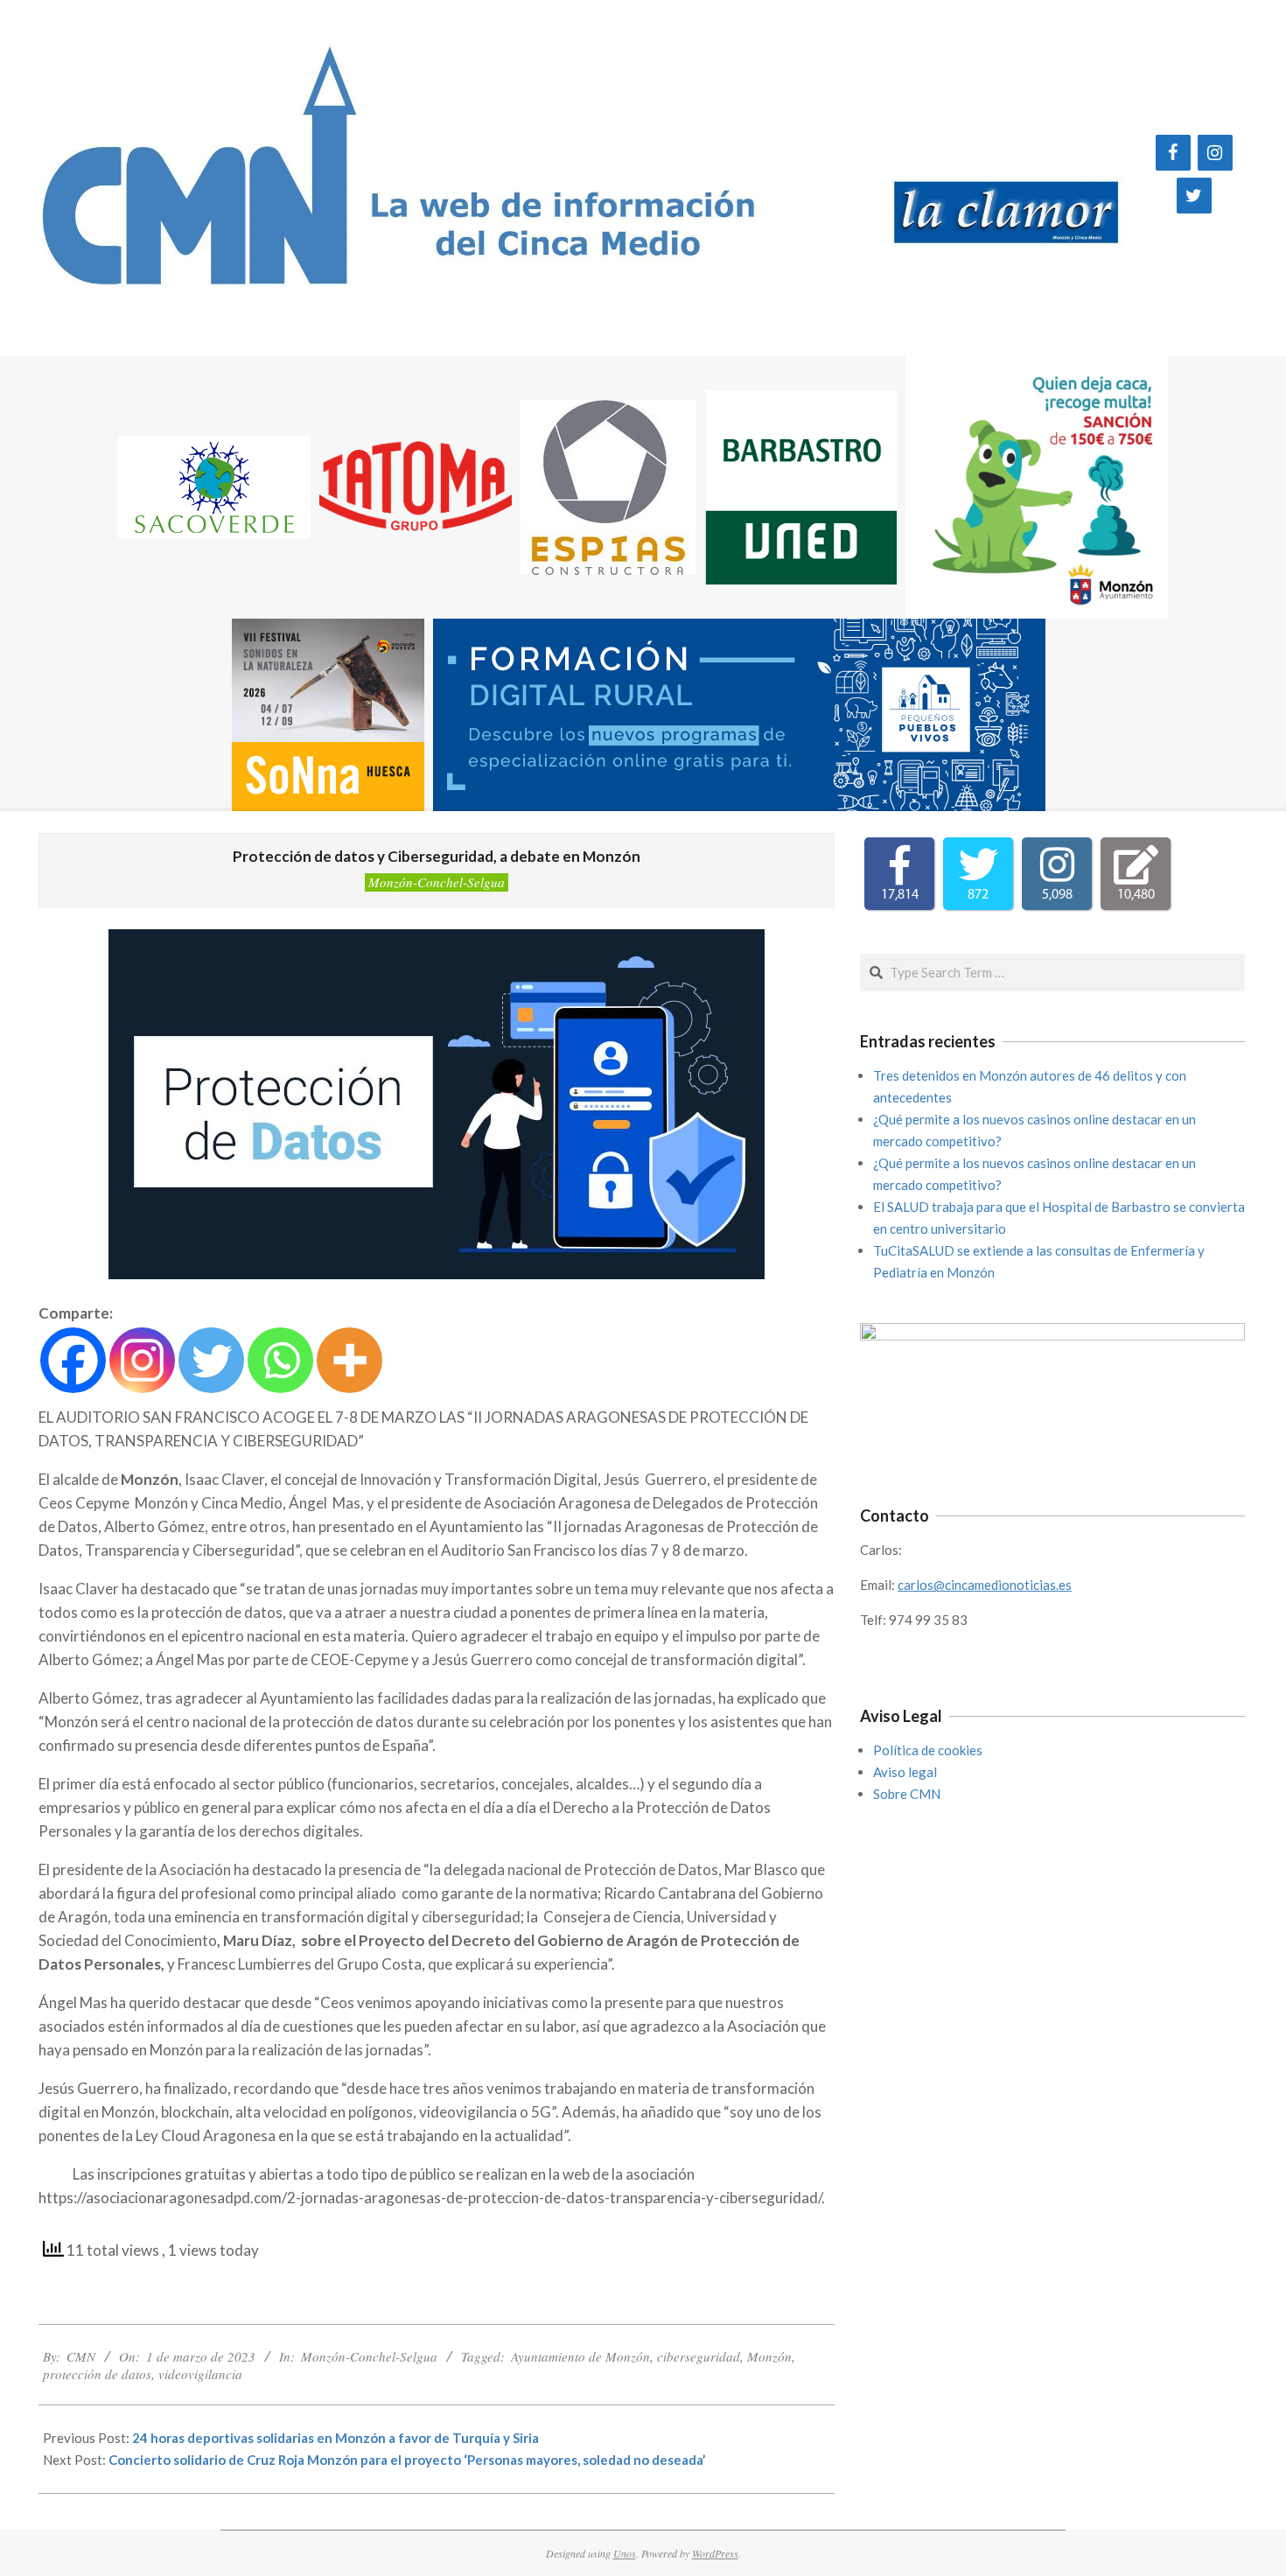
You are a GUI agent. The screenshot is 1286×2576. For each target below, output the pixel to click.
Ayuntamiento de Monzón (580, 2356)
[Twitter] (1194, 196)
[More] (349, 1360)
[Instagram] (1215, 153)
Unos (625, 2553)
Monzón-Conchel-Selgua (437, 882)
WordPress (715, 2553)
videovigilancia (200, 2374)
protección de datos (97, 2374)
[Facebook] (1173, 153)
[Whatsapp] (280, 1360)
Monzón (769, 2356)
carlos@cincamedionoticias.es (985, 1585)
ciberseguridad (699, 2356)
